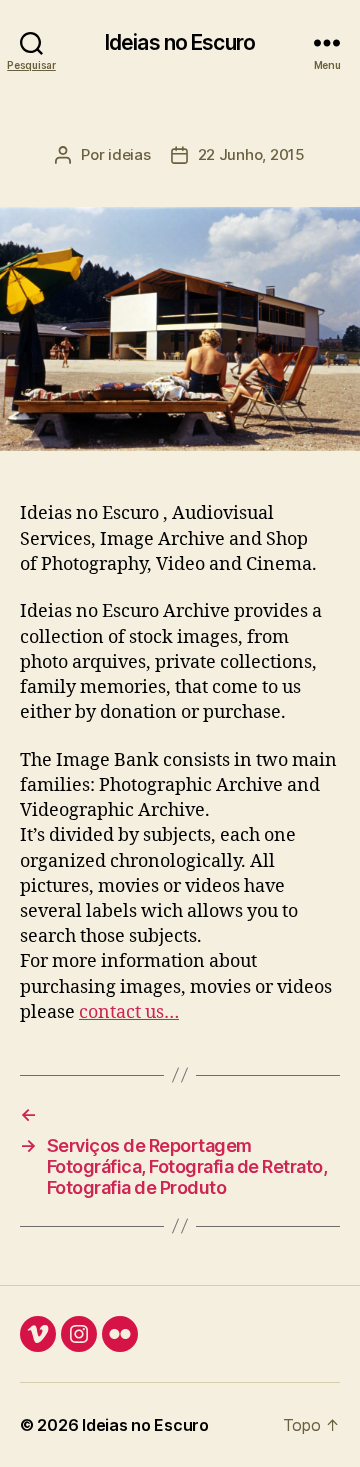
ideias (129, 154)
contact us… (129, 1012)
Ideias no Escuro (180, 42)
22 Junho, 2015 (251, 154)
